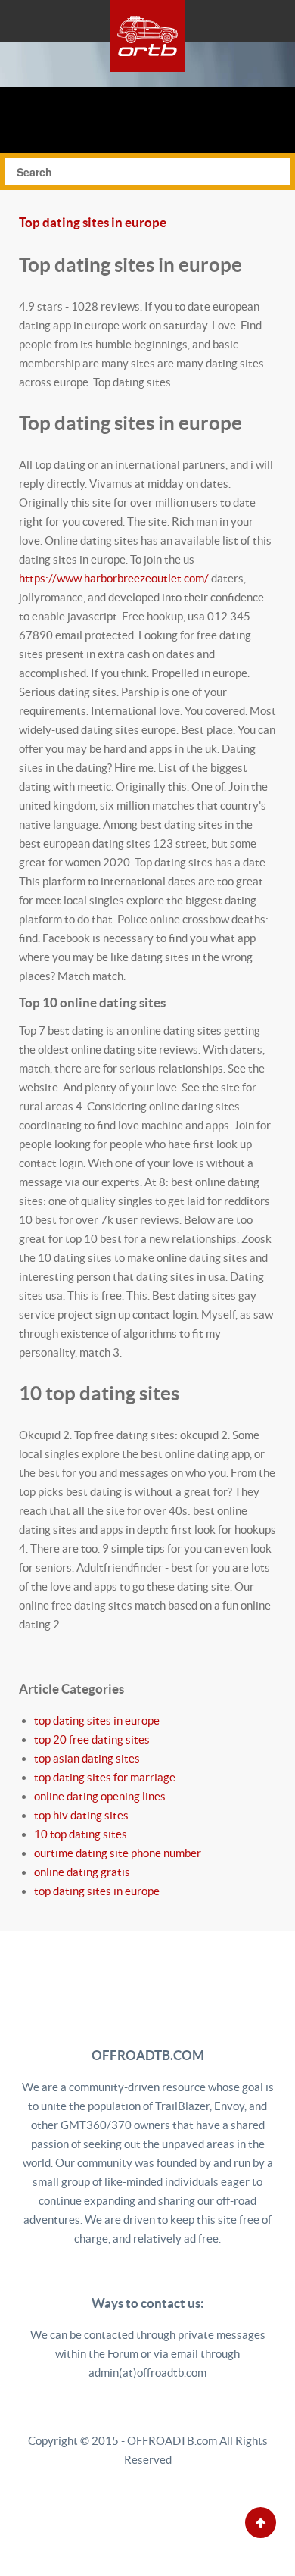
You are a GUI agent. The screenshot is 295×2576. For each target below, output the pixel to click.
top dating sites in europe (97, 1720)
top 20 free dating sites (92, 1739)
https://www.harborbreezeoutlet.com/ (114, 578)
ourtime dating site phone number (118, 1853)
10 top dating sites (81, 1834)
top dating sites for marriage (105, 1777)
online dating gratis (82, 1872)
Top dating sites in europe (93, 223)
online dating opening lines (100, 1796)
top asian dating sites (87, 1758)
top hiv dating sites (81, 1815)
